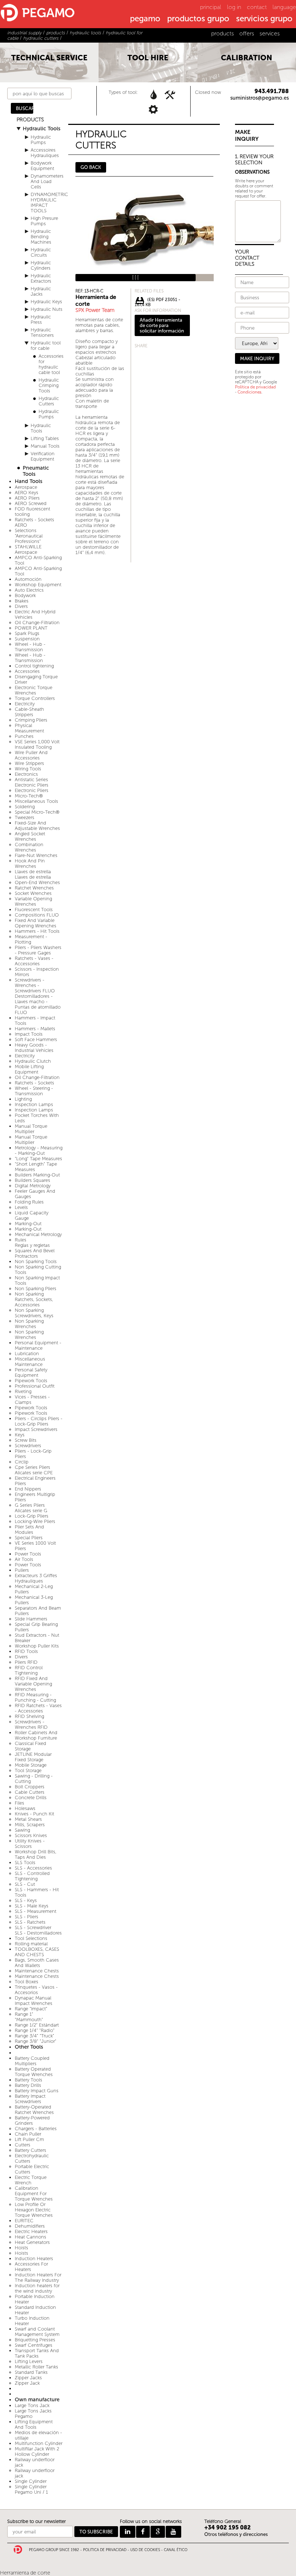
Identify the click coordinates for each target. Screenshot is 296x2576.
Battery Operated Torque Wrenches (34, 2072)
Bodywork (25, 595)
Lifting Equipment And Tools (34, 2424)
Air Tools (24, 1559)
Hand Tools (29, 481)
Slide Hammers (31, 1619)
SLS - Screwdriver (33, 1927)
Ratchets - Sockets (34, 1083)
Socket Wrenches (33, 893)
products (223, 33)
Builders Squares (32, 1180)
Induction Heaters (34, 2259)
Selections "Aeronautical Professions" (29, 536)
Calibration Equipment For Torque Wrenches (34, 2194)
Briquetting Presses (35, 2340)
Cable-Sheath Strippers (29, 712)
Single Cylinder (31, 2481)
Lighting (23, 1099)
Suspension (27, 639)
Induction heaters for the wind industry (37, 2288)
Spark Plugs (27, 633)
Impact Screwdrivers (36, 1429)
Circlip (22, 1462)
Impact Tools (29, 1034)
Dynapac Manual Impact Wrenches (34, 2001)
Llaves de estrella (33, 872)
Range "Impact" (31, 2009)
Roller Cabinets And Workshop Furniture (36, 1735)
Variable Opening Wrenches (33, 901)
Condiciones (249, 392)
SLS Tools (25, 1863)
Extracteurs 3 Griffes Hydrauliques (36, 1578)
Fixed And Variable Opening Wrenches (36, 923)
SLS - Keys (26, 1900)
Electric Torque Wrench (31, 2180)
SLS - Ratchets (30, 1922)
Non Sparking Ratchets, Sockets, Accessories (34, 1299)
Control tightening (34, 666)
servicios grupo (264, 19)
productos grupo (198, 19)
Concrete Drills (31, 1798)
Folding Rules (29, 1202)
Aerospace (26, 487)
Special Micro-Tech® (37, 812)
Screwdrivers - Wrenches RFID (31, 1724)
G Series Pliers (30, 1505)
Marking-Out (28, 1224)
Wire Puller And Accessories (31, 755)
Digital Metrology (33, 1186)
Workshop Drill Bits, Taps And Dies (36, 1854)
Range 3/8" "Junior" (36, 2041)
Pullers (22, 1570)
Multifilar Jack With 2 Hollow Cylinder (37, 2451)
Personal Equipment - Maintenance (38, 1345)
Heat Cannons (31, 2237)
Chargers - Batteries (36, 2129)
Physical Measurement (29, 728)
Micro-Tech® (29, 796)
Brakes (22, 601)
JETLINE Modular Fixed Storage (33, 1757)
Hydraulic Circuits (41, 252)
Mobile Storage (31, 1765)
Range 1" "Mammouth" (29, 2017)
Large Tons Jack (32, 2405)
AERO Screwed (31, 503)
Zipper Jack (27, 2383)
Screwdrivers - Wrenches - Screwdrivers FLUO (35, 985)
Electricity (25, 704)
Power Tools (28, 1554)
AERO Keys (27, 493)
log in (234, 7)
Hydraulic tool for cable (46, 345)
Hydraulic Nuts (47, 309)
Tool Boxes (27, 1982)
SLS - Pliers (27, 1917)
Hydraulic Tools (42, 129)
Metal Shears (28, 1819)
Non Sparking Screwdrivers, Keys (34, 1313)
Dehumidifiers (30, 2226)
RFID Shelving (29, 1716)
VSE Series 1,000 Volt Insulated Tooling (37, 744)
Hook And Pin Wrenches (30, 863)
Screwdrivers (28, 1446)
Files (19, 1803)
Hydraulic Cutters (49, 401)
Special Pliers (29, 1538)
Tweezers (25, 817)
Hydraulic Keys (46, 302)
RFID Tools (26, 1651)
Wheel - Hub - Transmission (30, 647)
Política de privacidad (255, 387)
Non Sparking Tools (36, 1261)
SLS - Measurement (36, 1911)
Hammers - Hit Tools (37, 931)
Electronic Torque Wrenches (34, 690)
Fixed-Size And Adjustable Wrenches (37, 826)
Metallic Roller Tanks (36, 2367)
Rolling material (31, 1944)
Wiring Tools (28, 769)
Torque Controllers (35, 698)
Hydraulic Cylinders (41, 265)
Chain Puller (28, 2134)
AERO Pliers (27, 498)
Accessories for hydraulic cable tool (51, 364)
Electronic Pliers (32, 790)
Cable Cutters (30, 1792)
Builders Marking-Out (37, 1175)
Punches (24, 736)
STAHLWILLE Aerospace (28, 549)
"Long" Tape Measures (38, 1159)
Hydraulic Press (41, 319)
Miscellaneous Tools (36, 801)
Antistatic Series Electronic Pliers (32, 782)
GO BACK (91, 167)
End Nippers (28, 1489)
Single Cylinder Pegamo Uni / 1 (31, 2489)
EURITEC (24, 2221)
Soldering (25, 807)
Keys (20, 1435)
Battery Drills (28, 2085)
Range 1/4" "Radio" (35, 2030)
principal (211, 7)
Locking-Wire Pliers (35, 1521)
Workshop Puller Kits (37, 1646)
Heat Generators (32, 2242)
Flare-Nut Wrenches (36, 855)
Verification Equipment (43, 456)
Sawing (22, 1830)
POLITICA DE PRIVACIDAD (105, 2550)
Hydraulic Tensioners (42, 332)
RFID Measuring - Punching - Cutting (35, 1697)
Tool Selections (31, 1938)
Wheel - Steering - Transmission (34, 1091)
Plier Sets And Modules (29, 1529)
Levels (21, 1207)
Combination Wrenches (29, 847)
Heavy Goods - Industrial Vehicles (34, 1048)
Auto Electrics (29, 590)
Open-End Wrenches (37, 882)
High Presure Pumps (44, 221)
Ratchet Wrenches (34, 888)
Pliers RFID (26, 1662)
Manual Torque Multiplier (31, 1129)
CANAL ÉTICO (176, 2550)
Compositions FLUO (37, 915)
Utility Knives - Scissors (30, 1844)
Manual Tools (45, 446)
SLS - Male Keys (32, 1906)
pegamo (145, 19)
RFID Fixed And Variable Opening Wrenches (33, 1684)
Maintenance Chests (37, 1971)
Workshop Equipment (38, 585)
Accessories (27, 671)
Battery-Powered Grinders (32, 2120)
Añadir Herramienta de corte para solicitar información (162, 325)
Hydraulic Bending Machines (41, 237)
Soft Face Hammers (36, 1039)
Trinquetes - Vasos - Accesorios (36, 1990)
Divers (21, 606)
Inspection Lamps (34, 1104)
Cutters (23, 2145)
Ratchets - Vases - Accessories (34, 961)
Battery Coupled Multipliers (32, 2061)
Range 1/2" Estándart (37, 2025)
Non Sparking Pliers (36, 1289)
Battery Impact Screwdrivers (30, 2099)
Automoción (28, 579)
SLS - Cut (25, 1884)
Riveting (23, 1391)
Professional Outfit (35, 1386)
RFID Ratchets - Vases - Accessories (38, 1708)
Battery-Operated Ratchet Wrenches (34, 2110)
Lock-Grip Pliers (32, 1516)
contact (257, 7)
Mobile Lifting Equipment (29, 1069)
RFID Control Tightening (29, 1670)
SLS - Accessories (33, 1868)
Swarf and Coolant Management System (37, 2332)
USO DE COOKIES (145, 2550)
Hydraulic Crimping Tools (49, 385)
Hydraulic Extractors (41, 278)
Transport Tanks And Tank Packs (37, 2353)
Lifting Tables (45, 438)
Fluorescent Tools (34, 910)
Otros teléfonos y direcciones (236, 2534)
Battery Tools (29, 2080)
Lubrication (27, 1354)
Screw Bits (26, 1440)
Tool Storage (28, 1770)
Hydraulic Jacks (41, 291)
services (270, 33)
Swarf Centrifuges (34, 2345)
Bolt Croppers (30, 1787)
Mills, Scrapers (30, 1825)
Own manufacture (37, 2400)
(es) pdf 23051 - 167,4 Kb (158, 301)
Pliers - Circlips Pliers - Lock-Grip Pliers (39, 1421)
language (284, 7)
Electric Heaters (31, 2231)
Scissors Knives (31, 1835)
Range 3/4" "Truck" (34, 2036)
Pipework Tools (31, 1381)
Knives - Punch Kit (34, 1814)
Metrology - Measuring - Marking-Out (39, 1150)
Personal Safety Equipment (31, 1372)
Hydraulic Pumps (41, 140)
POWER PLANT (31, 628)
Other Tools (29, 2047)
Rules (21, 1240)
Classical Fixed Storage (31, 1746)
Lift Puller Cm (29, 2139)
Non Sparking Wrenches (29, 1324)
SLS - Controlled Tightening (32, 1876)
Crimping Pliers (31, 720)
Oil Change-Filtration (37, 623)
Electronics (26, 774)
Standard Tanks (31, 2372)
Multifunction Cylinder (39, 2443)
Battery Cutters (31, 2150)
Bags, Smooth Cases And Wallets (37, 1963)
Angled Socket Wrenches (30, 836)
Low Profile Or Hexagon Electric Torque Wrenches (34, 2210)
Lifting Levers (29, 2361)
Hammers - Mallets (35, 1029)
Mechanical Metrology (38, 1234)
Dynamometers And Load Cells (47, 181)
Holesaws (25, 1808)
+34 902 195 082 (228, 2527)
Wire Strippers (29, 763)
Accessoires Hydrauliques (45, 153)
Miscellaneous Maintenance (30, 1362)
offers (247, 33)
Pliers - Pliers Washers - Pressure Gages (38, 950)
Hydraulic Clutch (33, 1061)
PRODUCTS (30, 120)
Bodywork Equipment (42, 166)
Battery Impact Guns (37, 2091)
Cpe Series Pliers (32, 1467)
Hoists (21, 2248)
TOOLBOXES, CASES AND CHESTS (37, 1952)
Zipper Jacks (28, 2378)
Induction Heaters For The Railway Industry (38, 2277)
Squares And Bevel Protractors (35, 1253)
